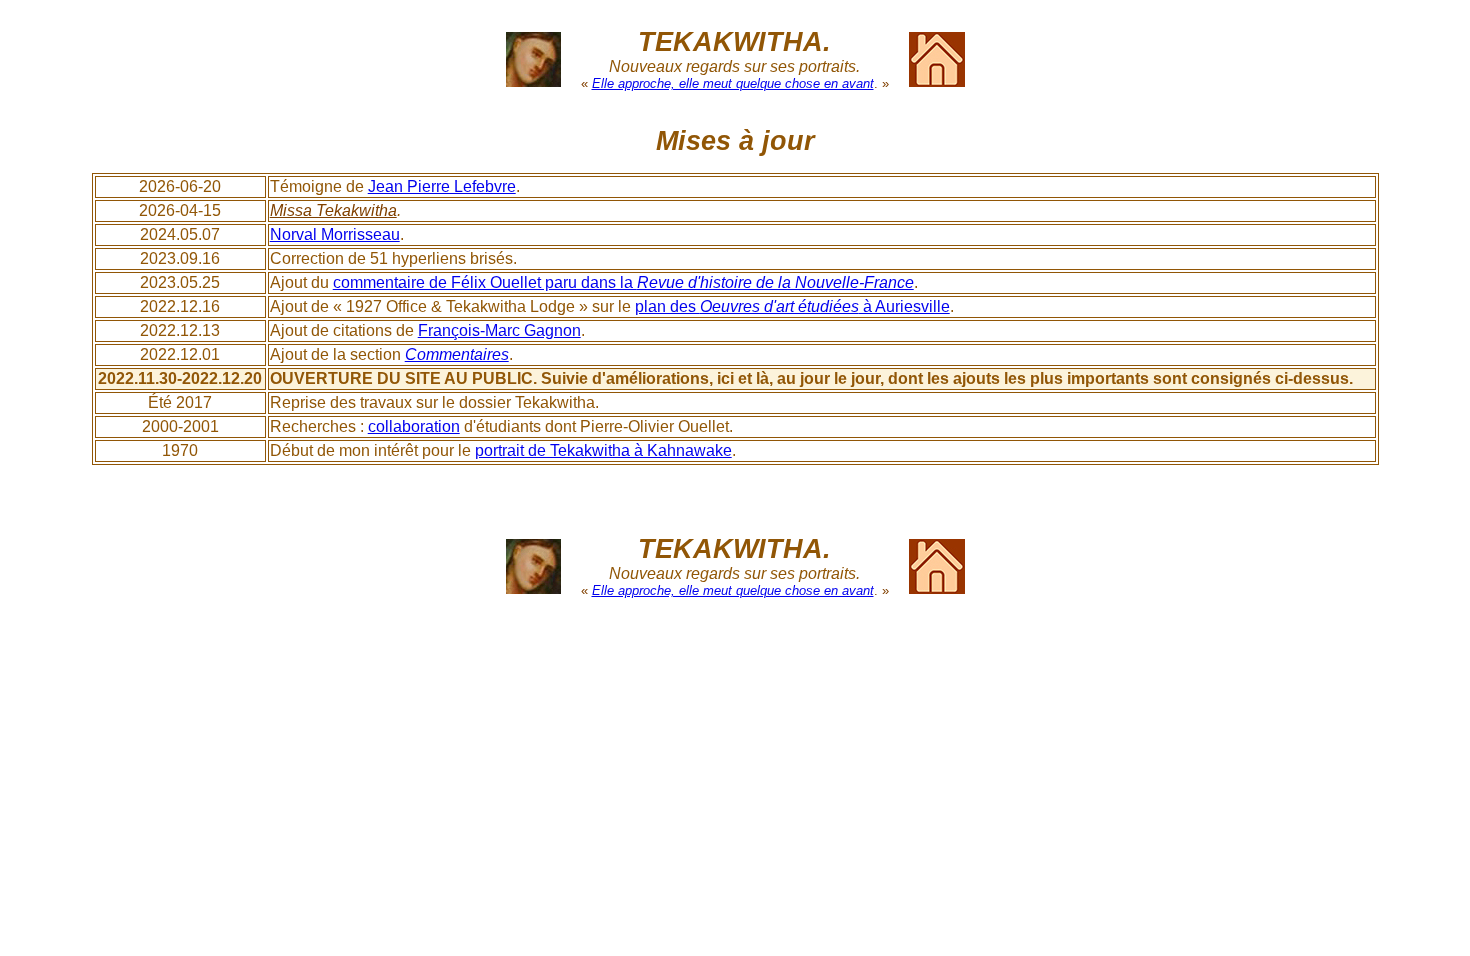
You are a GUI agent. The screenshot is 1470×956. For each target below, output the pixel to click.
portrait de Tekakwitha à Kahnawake (603, 450)
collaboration (414, 426)
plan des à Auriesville (792, 306)
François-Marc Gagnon (499, 330)
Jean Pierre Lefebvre (442, 186)
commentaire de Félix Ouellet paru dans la (623, 282)
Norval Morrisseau (335, 234)
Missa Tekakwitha (333, 210)
